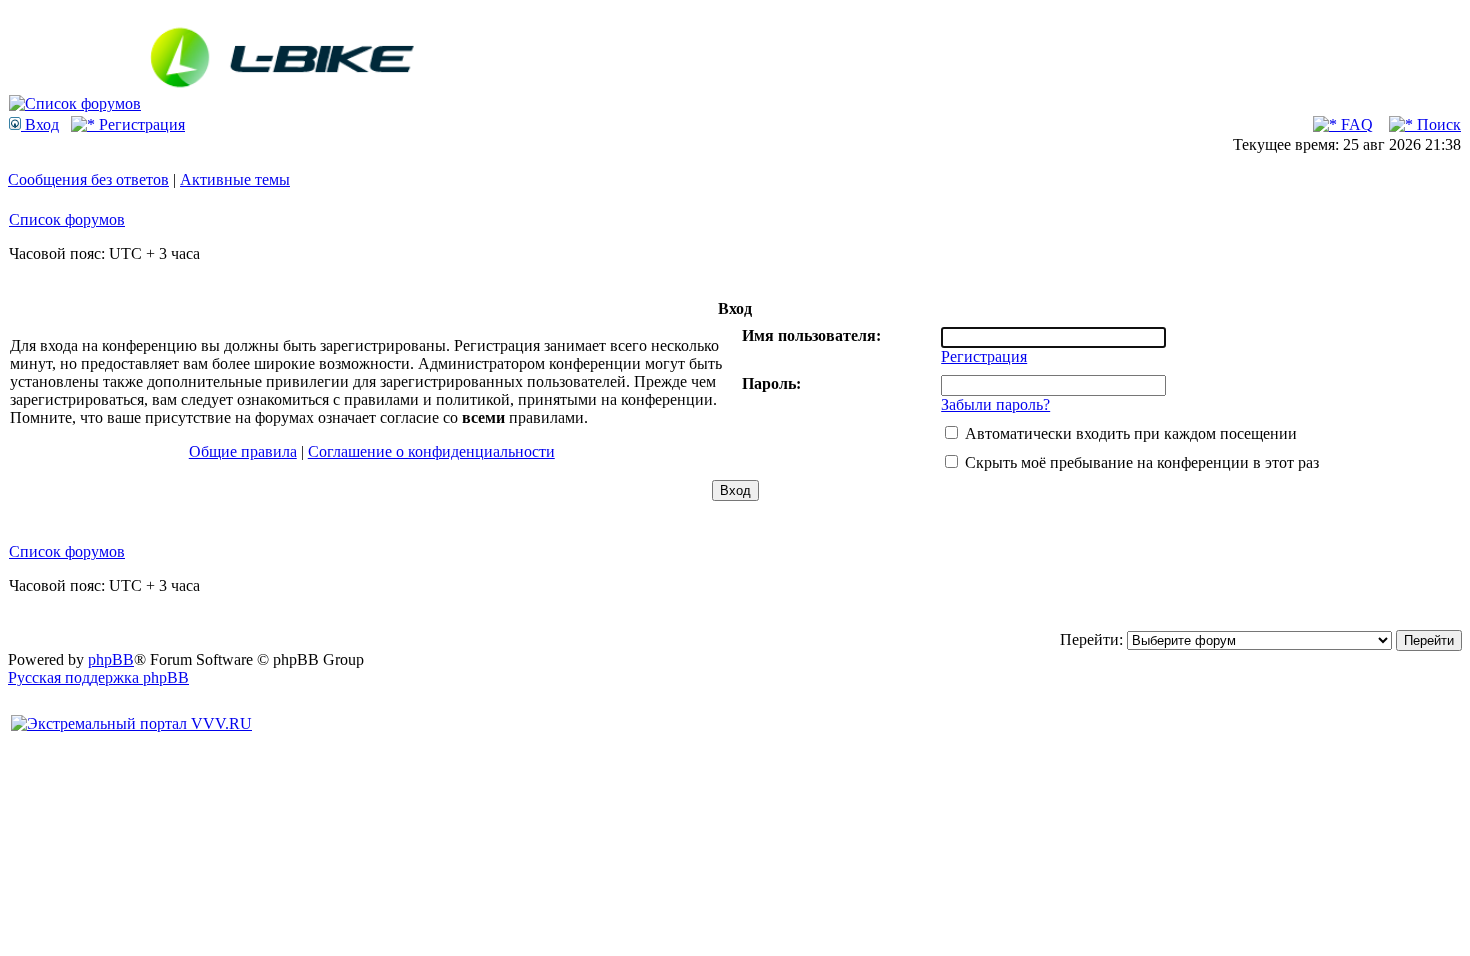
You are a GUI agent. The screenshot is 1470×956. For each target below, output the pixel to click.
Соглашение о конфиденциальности (431, 451)
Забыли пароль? (995, 404)
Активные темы (235, 179)
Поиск (1437, 124)
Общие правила (243, 451)
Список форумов (67, 219)
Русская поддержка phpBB (98, 677)
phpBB (111, 659)
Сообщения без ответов (88, 179)
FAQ (1355, 124)
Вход (40, 124)
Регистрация (140, 124)
